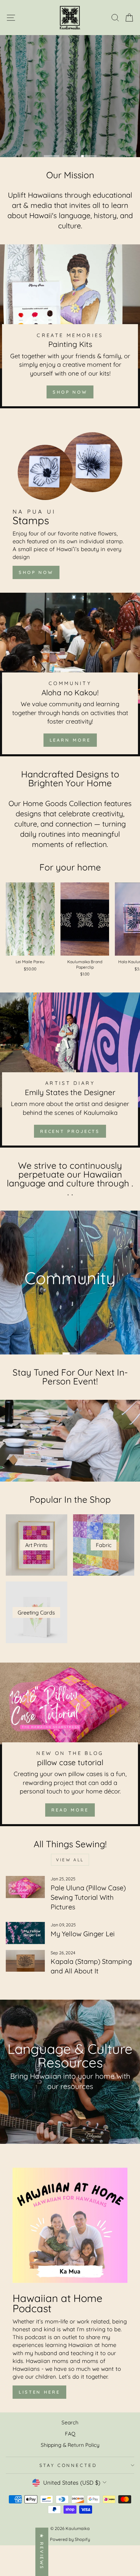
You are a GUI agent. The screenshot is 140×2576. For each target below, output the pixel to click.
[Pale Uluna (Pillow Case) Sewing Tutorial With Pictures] (25, 1887)
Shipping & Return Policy (70, 2445)
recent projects (70, 1131)
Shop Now (70, 392)
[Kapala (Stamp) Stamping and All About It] (25, 1961)
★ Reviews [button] (42, 2552)
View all (70, 1860)
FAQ (70, 2434)
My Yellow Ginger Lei (83, 1934)
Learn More (70, 740)
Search (70, 2422)
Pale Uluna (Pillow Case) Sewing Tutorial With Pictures (88, 1897)
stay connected (68, 2465)
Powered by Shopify (70, 2539)
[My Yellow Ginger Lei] (25, 1933)
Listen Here (39, 2392)
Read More (70, 1810)
